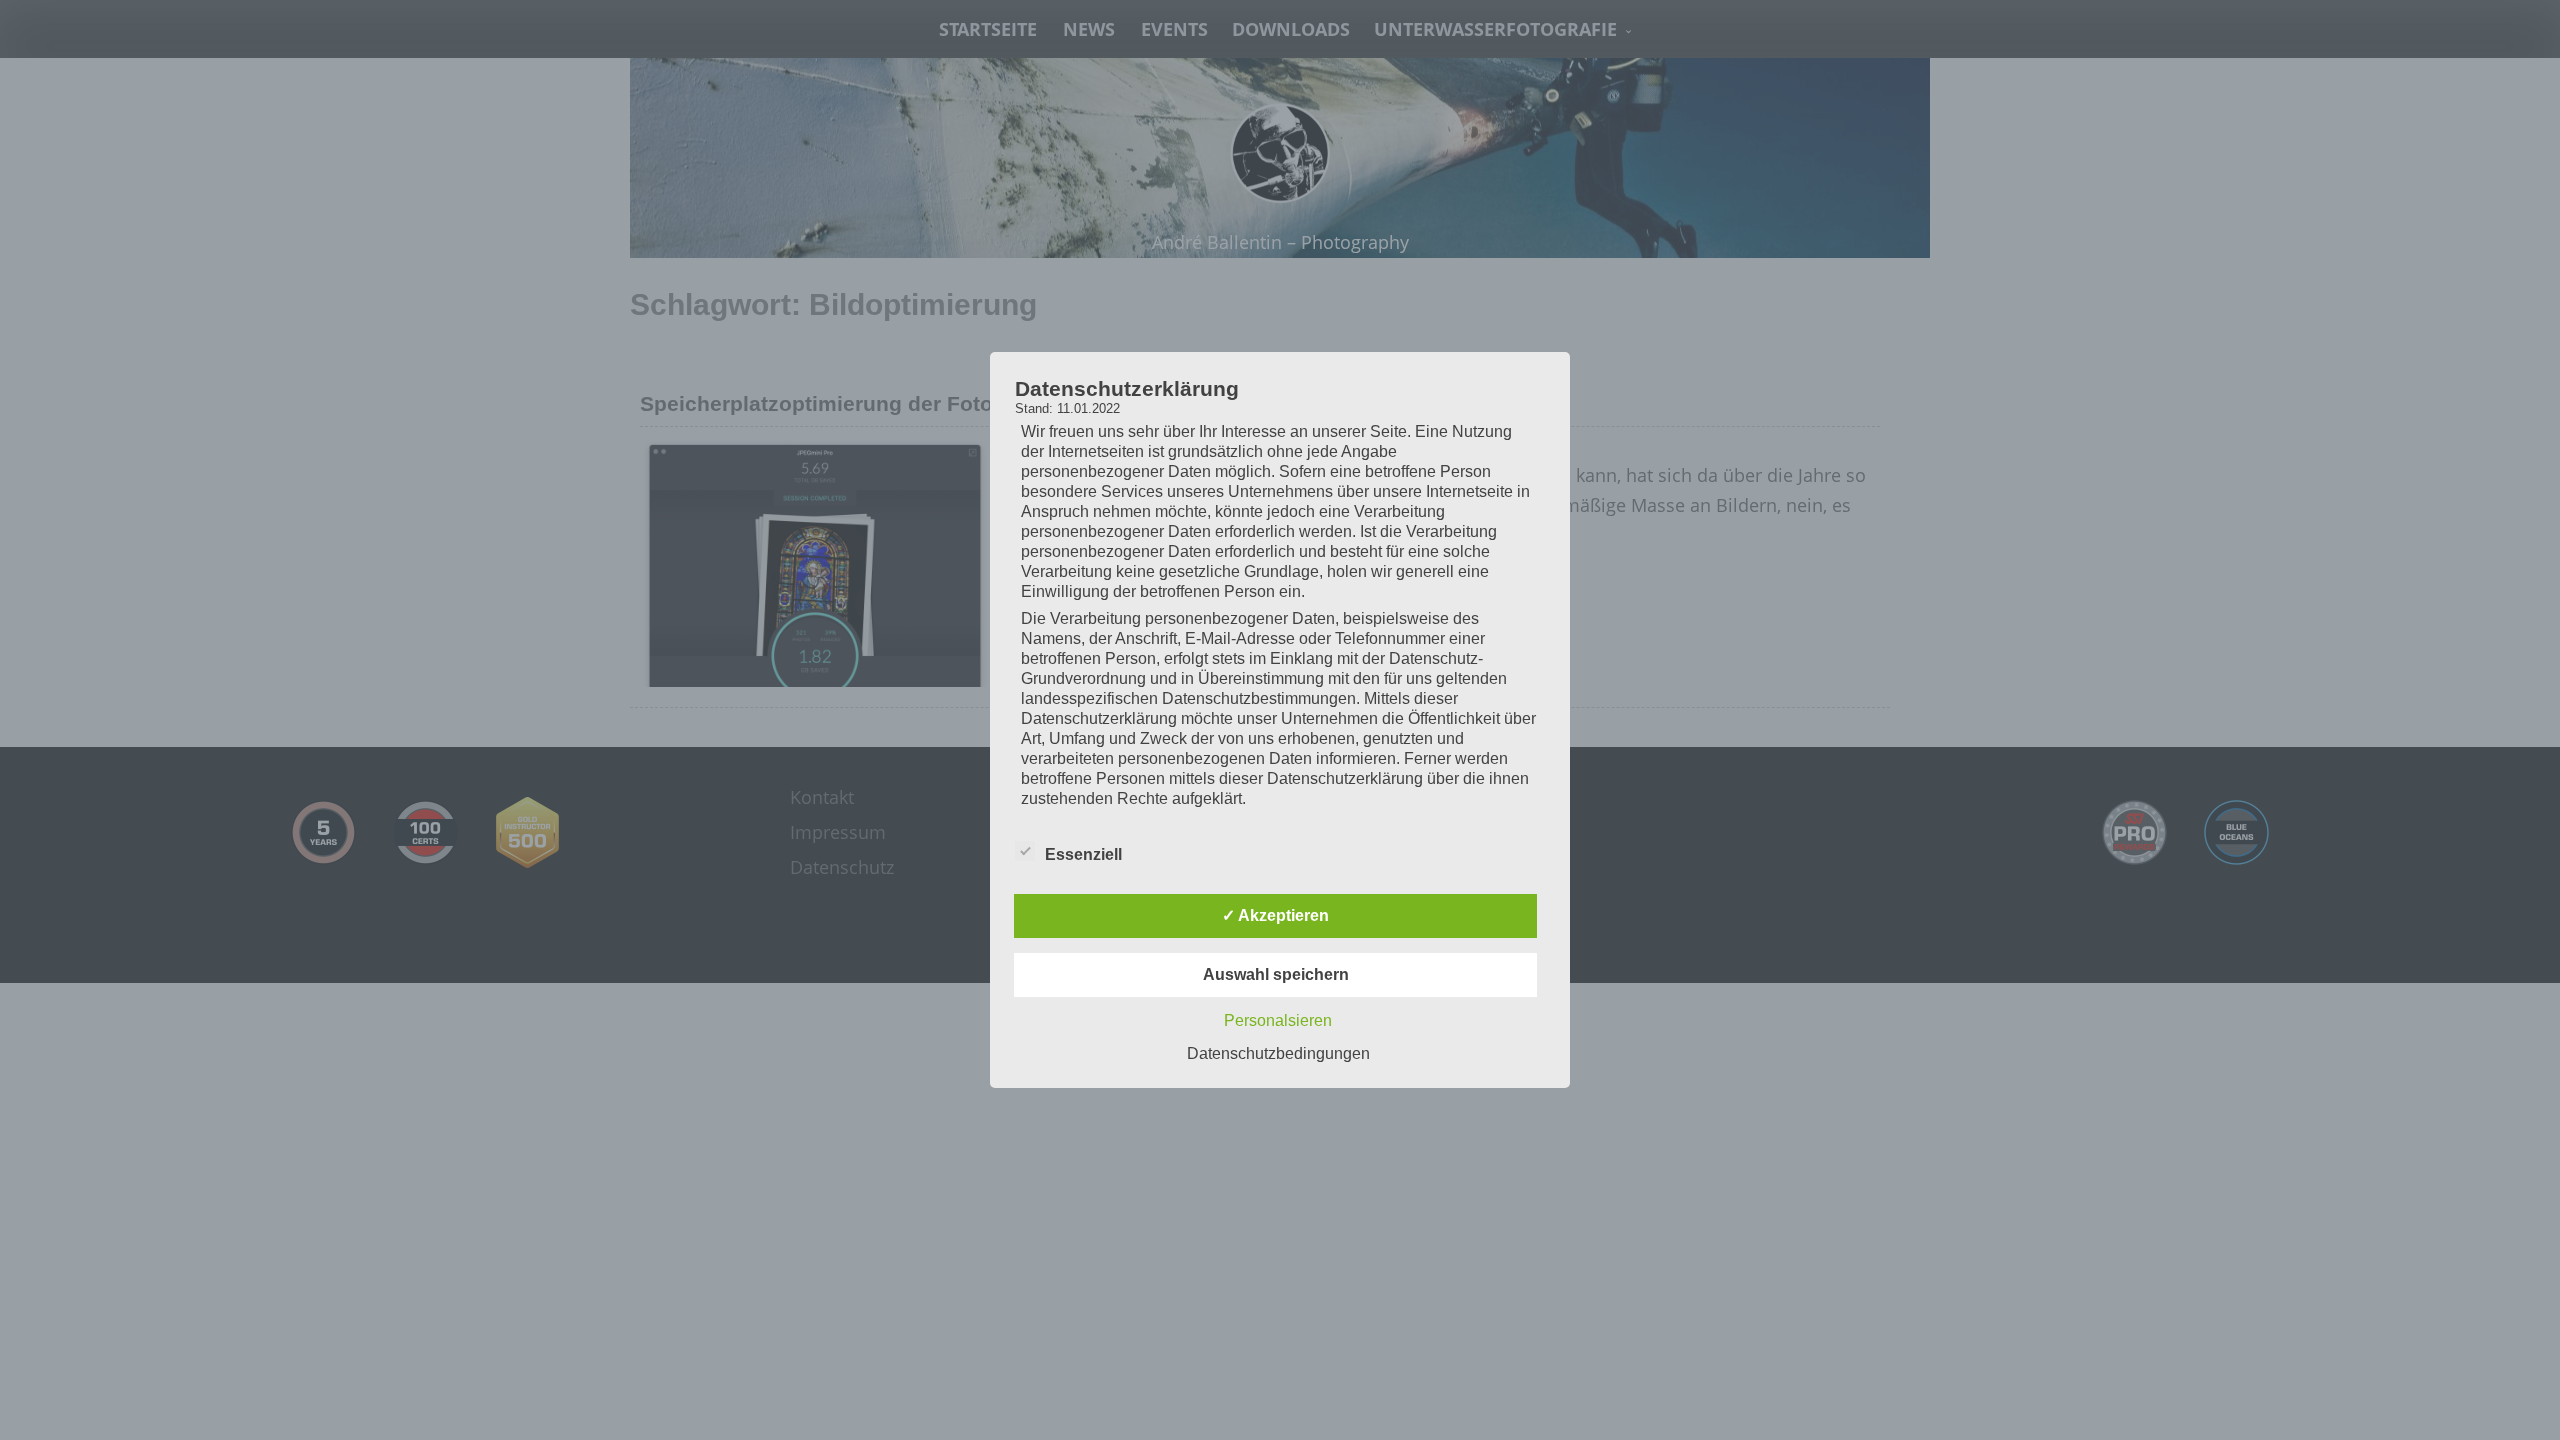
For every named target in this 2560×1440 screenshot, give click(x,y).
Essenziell (1083, 854)
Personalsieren (1278, 1020)
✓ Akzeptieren (1275, 915)
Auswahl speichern (1276, 974)
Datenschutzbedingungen (1278, 1053)
